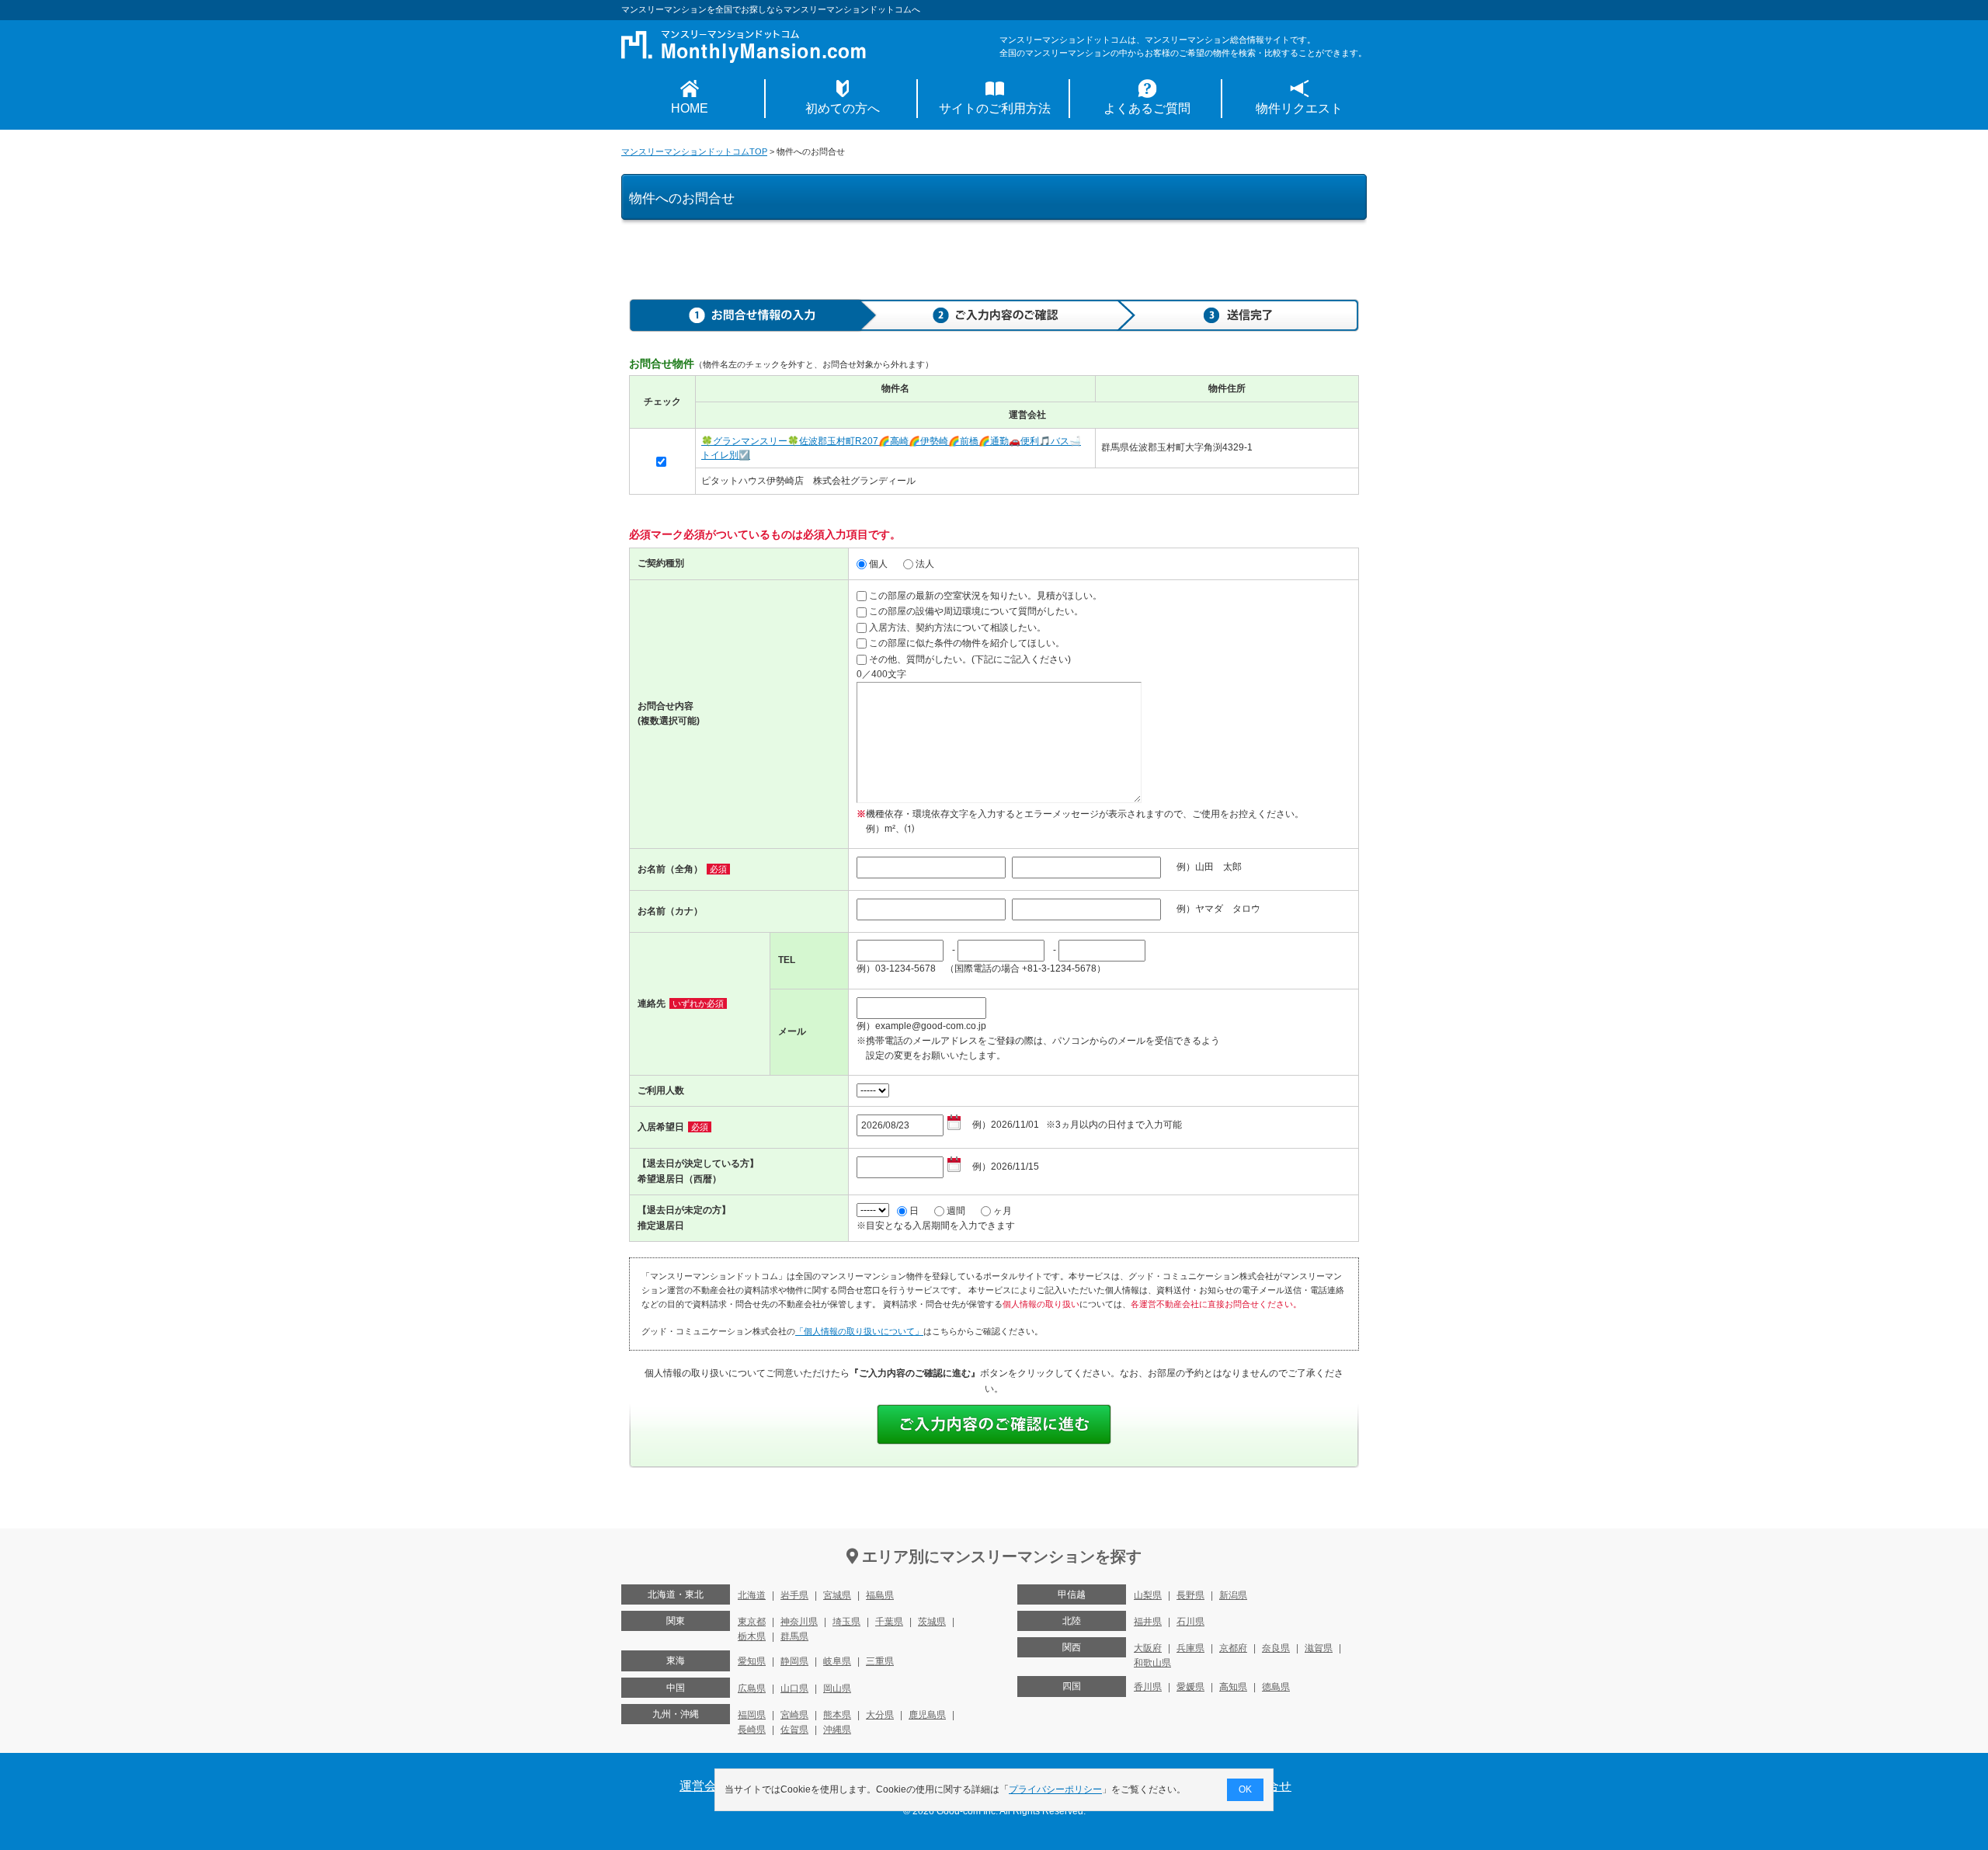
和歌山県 (1152, 1663)
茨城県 (932, 1622)
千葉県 (889, 1622)
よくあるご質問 (1147, 108)
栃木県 (752, 1636)
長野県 (1190, 1595)
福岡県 (752, 1715)
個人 (878, 564)
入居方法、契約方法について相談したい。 (958, 628)
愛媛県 (1190, 1687)
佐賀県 (794, 1730)
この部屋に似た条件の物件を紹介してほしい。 (967, 643)
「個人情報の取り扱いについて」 (859, 1331)
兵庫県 (1190, 1648)
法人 (925, 564)
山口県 (794, 1688)
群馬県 (794, 1636)
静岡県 (794, 1661)
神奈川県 (799, 1622)
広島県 (752, 1688)
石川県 (1190, 1622)
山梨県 (1148, 1595)
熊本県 (837, 1715)
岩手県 (794, 1595)
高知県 (1233, 1687)
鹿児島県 (927, 1715)
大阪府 (1148, 1648)
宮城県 (837, 1595)
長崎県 (752, 1730)
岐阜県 (837, 1661)
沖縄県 (837, 1730)
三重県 (880, 1661)
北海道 (752, 1595)
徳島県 (1276, 1687)
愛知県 (752, 1661)
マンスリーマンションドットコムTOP (694, 151)
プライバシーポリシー (1055, 1789)
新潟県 (1233, 1595)
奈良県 (1276, 1648)
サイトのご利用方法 (995, 108)
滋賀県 (1319, 1648)
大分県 (880, 1715)
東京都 (752, 1622)
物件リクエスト (1299, 108)
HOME (690, 108)
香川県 (1148, 1687)
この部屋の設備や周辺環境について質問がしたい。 (976, 611)
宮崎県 (794, 1715)
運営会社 (704, 1786)
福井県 (1148, 1622)
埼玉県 (846, 1622)
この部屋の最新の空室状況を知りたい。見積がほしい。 (985, 596)
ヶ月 (1003, 1211)
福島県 (880, 1595)
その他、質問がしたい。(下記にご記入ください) (970, 659)
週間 (956, 1211)
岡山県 (837, 1688)
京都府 (1233, 1648)
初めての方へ (843, 108)
